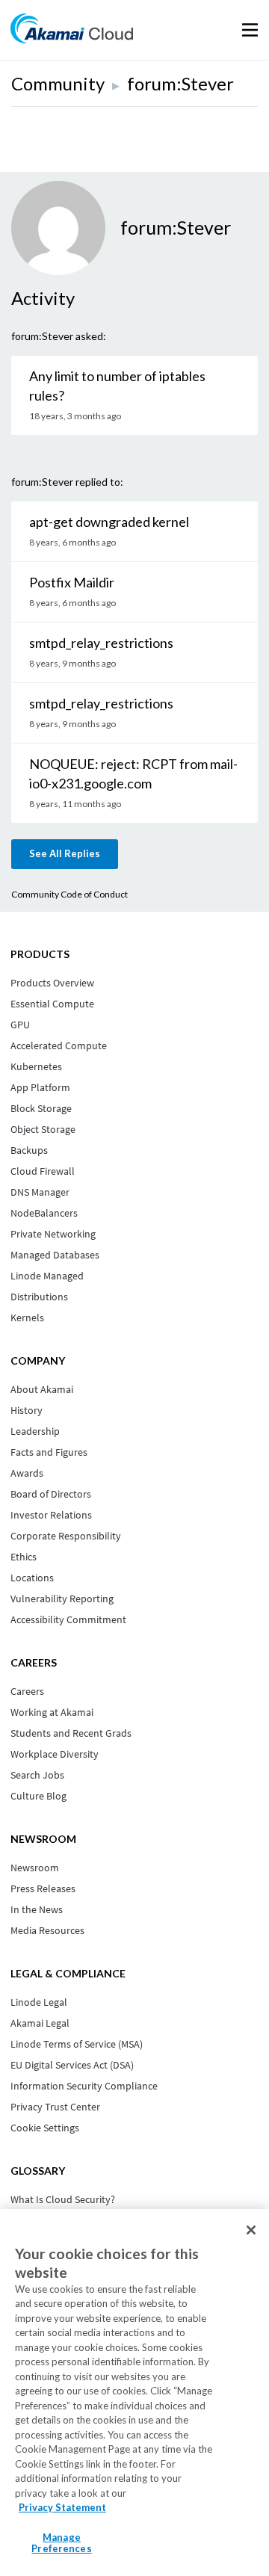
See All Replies (65, 853)
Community (58, 83)
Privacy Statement (62, 2507)
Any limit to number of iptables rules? (117, 386)
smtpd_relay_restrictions (101, 643)
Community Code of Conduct (69, 894)
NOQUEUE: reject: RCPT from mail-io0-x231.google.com (133, 773)
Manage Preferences (61, 2543)
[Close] (251, 2230)
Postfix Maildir (72, 582)
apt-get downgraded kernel (109, 522)
